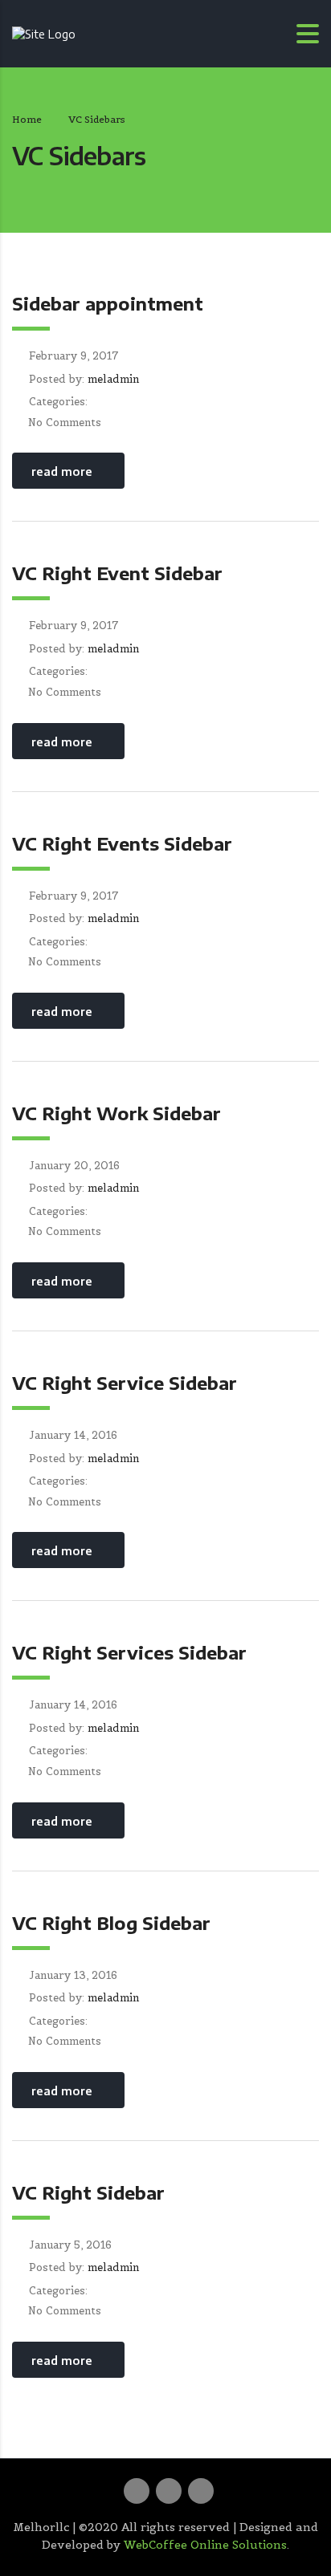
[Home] (44, 33)
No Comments (65, 423)
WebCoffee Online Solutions (205, 2545)
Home (27, 119)
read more (62, 471)
